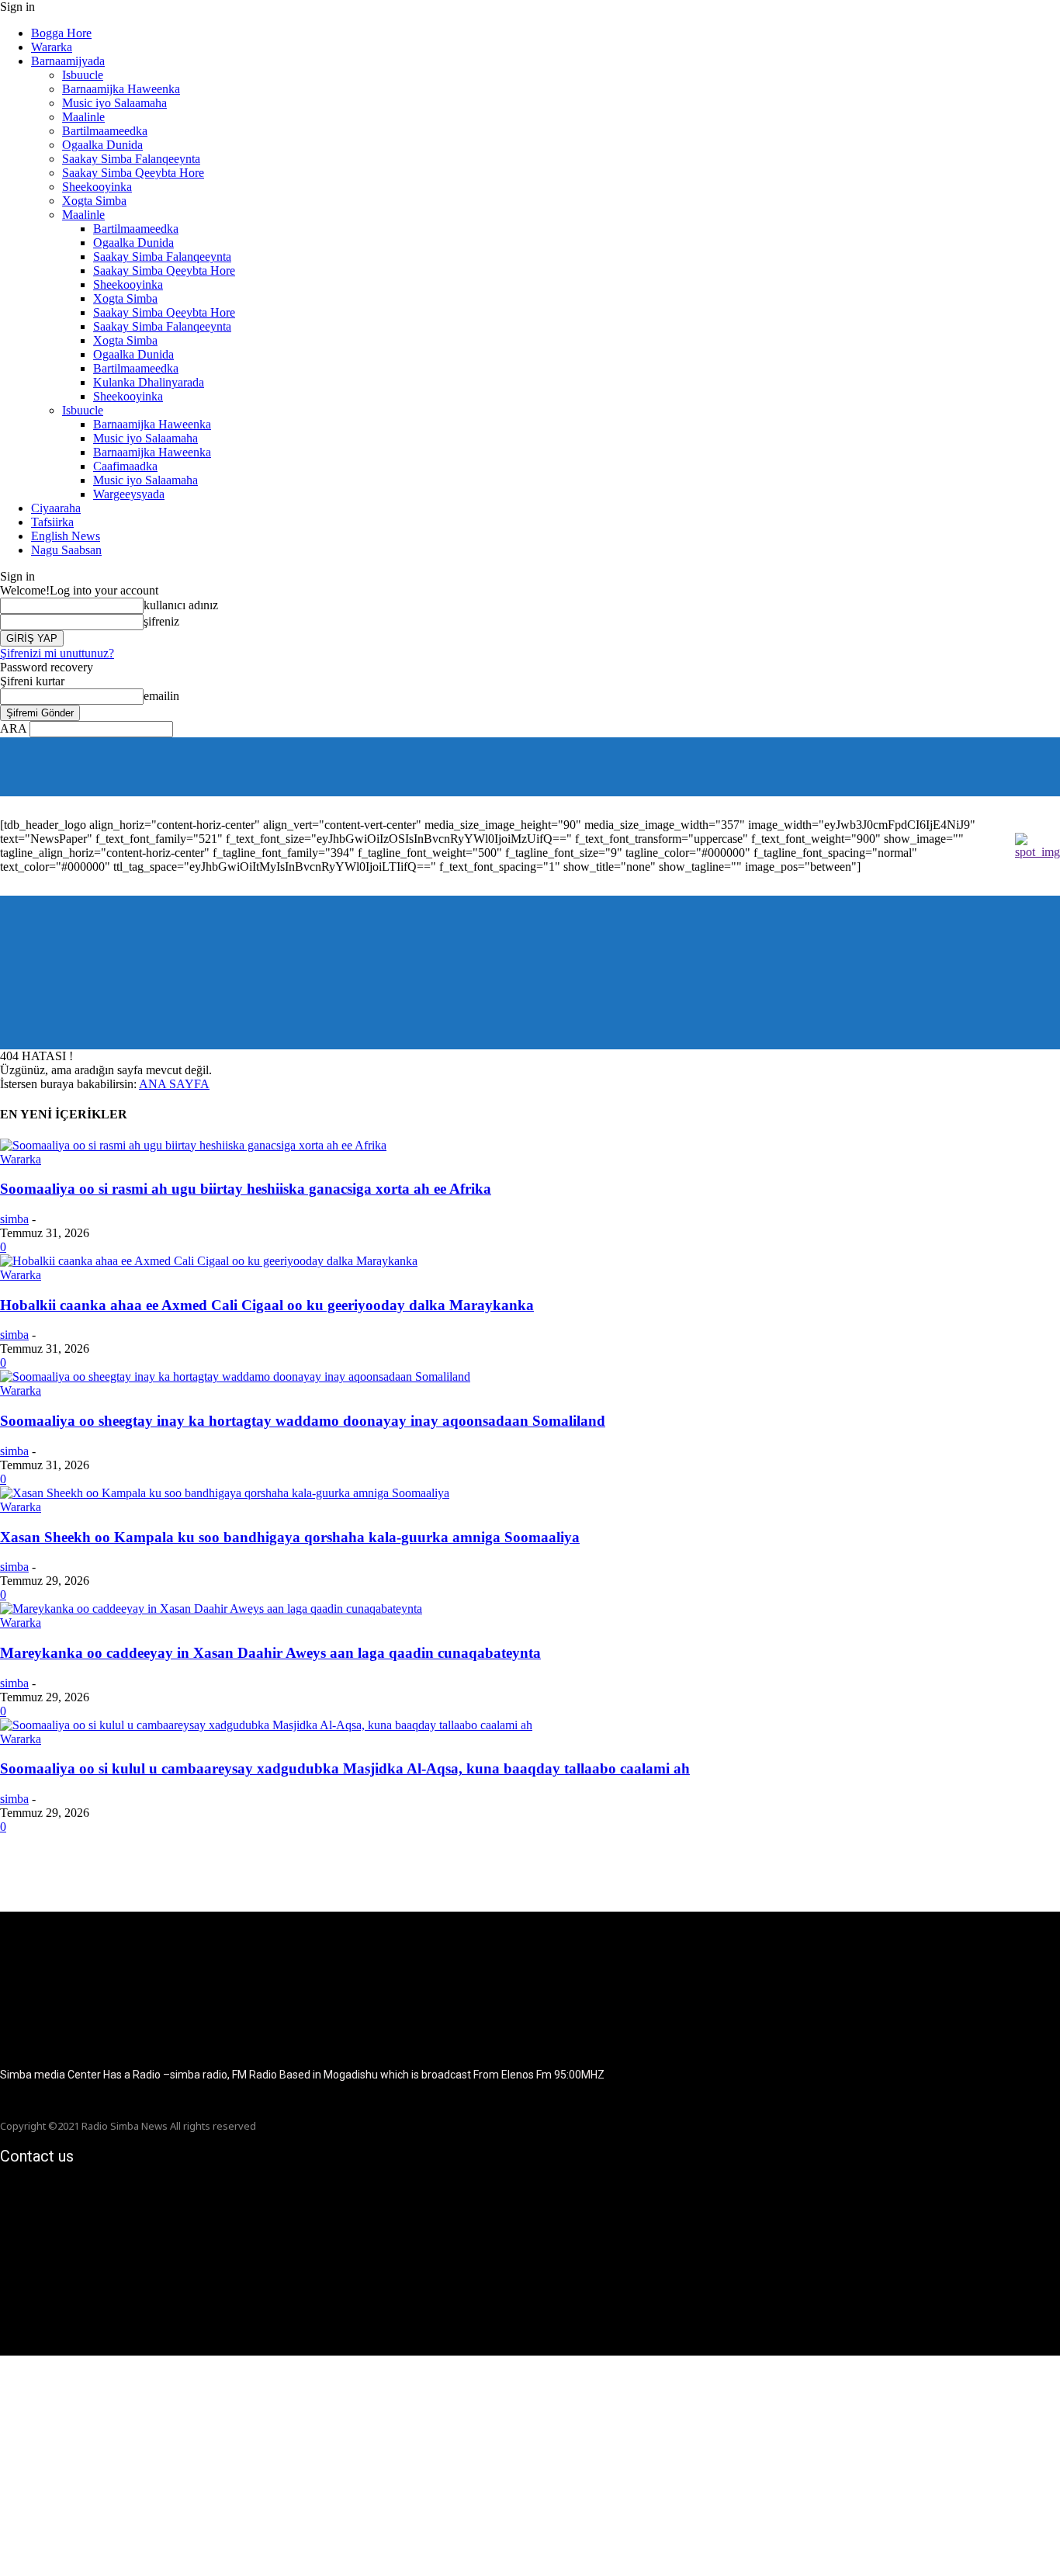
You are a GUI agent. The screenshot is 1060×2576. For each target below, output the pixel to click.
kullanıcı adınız (181, 605)
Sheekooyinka (97, 187)
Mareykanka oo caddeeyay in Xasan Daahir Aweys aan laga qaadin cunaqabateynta (270, 1653)
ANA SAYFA (174, 1084)
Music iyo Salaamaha (114, 103)
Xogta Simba (94, 201)
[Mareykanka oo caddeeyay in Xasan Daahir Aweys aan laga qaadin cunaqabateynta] (211, 1609)
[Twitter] (1050, 767)
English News (66, 536)
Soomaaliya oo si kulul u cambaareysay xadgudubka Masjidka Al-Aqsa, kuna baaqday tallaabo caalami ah (345, 1768)
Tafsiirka (52, 522)
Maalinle (83, 117)
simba (14, 1219)
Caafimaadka (125, 466)
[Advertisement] (466, 2464)
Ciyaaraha (56, 508)
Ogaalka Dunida (102, 145)
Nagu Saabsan (66, 550)
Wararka (52, 47)
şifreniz (161, 621)
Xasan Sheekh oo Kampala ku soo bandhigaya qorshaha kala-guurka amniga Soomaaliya (290, 1537)
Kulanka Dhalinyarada (149, 382)
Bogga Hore (61, 33)
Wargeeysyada (129, 494)
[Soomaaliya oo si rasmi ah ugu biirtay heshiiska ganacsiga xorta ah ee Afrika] (193, 1145)
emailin (161, 696)
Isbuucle (83, 75)
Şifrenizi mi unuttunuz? (57, 653)
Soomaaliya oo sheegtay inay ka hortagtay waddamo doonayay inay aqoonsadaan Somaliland (303, 1421)
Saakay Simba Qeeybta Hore (133, 173)
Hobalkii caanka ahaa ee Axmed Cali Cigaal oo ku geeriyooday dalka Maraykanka (267, 1305)
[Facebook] (1008, 767)
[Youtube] (1029, 767)
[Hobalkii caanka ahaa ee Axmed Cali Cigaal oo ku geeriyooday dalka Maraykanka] (209, 1261)
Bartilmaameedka (105, 131)
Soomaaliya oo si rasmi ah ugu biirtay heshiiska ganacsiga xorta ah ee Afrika (246, 1189)
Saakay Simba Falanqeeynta (131, 159)
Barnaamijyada (68, 61)
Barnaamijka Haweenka (121, 89)
